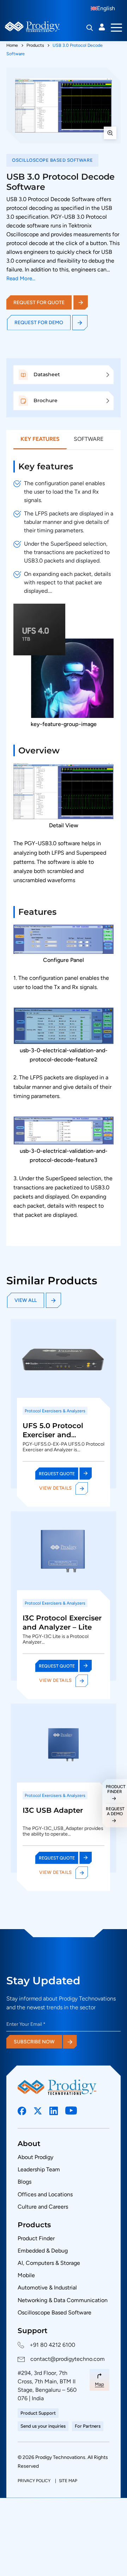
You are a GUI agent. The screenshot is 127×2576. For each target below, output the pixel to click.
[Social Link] (22, 2111)
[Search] (90, 28)
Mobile (26, 2275)
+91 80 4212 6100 (52, 2345)
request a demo (115, 1811)
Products (35, 45)
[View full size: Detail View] (64, 105)
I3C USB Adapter (53, 1810)
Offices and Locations (45, 2194)
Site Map (68, 2481)
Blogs (25, 2182)
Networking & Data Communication (63, 2300)
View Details (56, 1488)
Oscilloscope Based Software (55, 2312)
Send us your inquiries (43, 2426)
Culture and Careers (43, 2207)
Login (102, 27)
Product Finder (36, 2238)
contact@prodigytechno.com (68, 2359)
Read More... (21, 279)
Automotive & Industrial (47, 2288)
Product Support (38, 2413)
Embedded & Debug (43, 2251)
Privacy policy (35, 2481)
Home (12, 45)
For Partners (88, 2426)
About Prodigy (35, 2157)
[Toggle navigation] (116, 27)
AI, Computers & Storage (49, 2263)
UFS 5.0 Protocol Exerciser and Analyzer (53, 1435)
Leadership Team (39, 2169)
